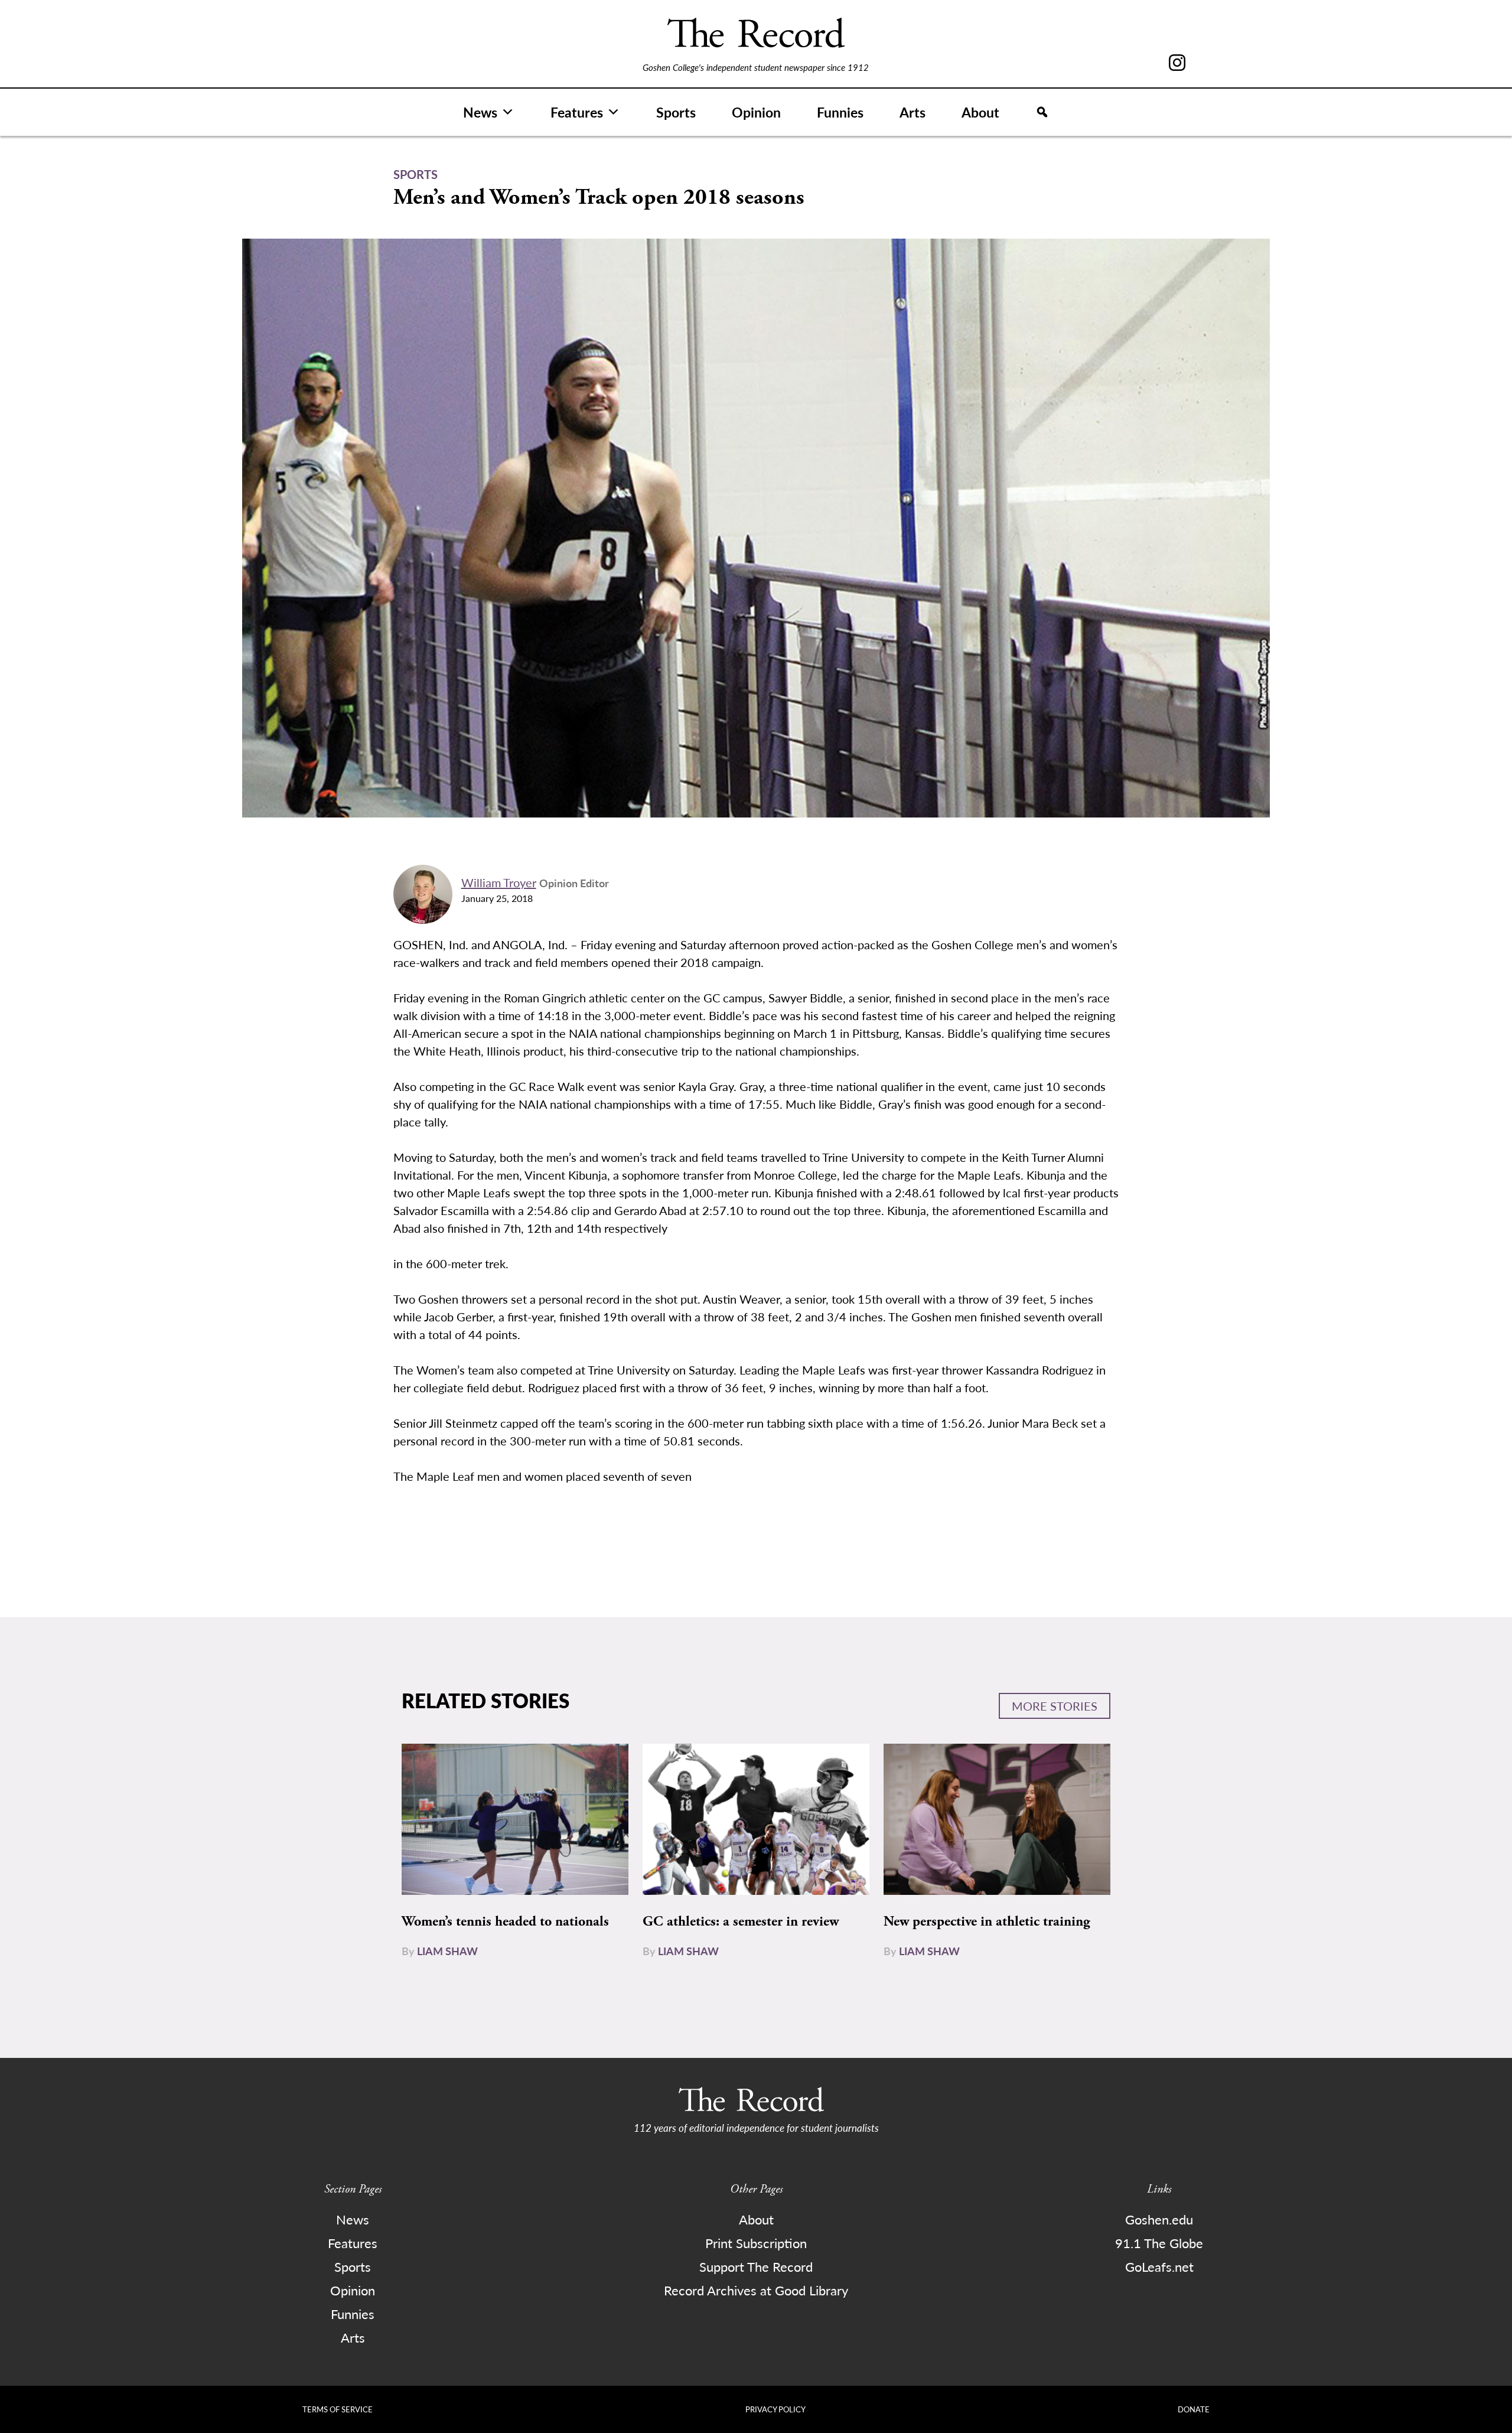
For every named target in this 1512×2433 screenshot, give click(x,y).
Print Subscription (756, 2243)
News (480, 112)
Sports (676, 112)
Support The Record (756, 2266)
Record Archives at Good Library (756, 2290)
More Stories (1055, 1706)
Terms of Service (338, 2409)
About (980, 112)
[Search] (1042, 112)
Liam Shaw (447, 1951)
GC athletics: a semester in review (741, 1921)
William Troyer (499, 882)
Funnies (840, 112)
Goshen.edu (1159, 2219)
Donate (1194, 2409)
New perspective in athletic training (987, 1921)
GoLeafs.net (1159, 2266)
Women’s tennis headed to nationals (505, 1921)
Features (577, 112)
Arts (913, 112)
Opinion (756, 112)
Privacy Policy (775, 2409)
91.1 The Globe (1159, 2243)
